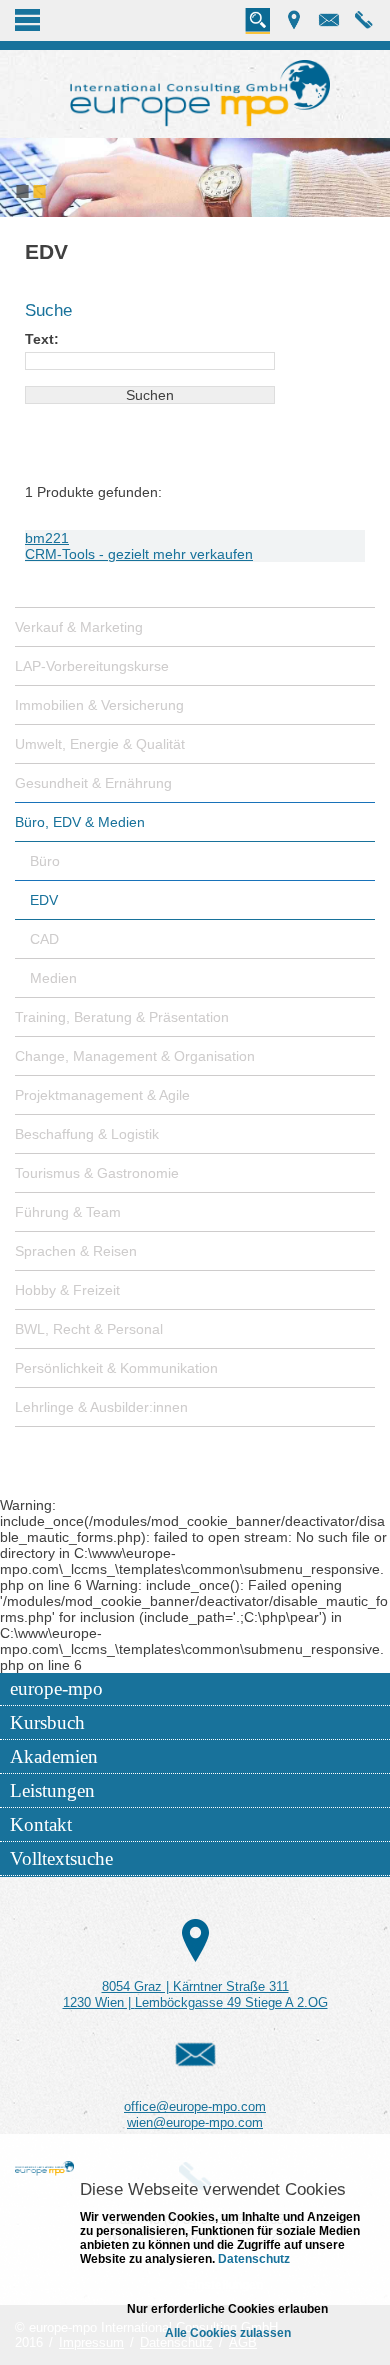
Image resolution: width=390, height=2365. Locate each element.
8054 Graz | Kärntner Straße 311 (195, 1986)
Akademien (54, 1756)
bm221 (47, 538)
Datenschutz (252, 2259)
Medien (53, 978)
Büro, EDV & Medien (80, 822)
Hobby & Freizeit (67, 1290)
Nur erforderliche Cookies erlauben (227, 2309)
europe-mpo (56, 1688)
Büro (45, 861)
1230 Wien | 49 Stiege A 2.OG (195, 2002)
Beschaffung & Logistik (87, 1134)
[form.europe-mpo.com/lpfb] (195, 2054)
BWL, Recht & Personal (89, 1329)
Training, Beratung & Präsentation (122, 1017)
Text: (42, 339)
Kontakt (41, 1824)
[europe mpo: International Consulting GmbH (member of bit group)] (200, 94)
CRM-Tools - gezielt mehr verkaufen (139, 554)
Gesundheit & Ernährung (93, 783)
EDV (44, 900)
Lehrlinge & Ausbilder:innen (101, 1407)
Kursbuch (47, 1722)
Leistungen (52, 1790)
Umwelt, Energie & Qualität (100, 744)
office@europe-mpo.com (195, 2106)
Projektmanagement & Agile (102, 1095)
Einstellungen (224, 2285)
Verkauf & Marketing (79, 627)
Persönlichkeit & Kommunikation (116, 1368)
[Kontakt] (195, 1940)
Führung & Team (68, 1212)
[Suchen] (257, 21)
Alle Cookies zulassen (228, 2333)
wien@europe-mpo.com (195, 2122)
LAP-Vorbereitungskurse (92, 666)
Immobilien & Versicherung (99, 705)
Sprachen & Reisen (76, 1251)
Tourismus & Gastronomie (97, 1173)
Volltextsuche (61, 1858)
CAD (44, 939)
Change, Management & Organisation (135, 1056)
